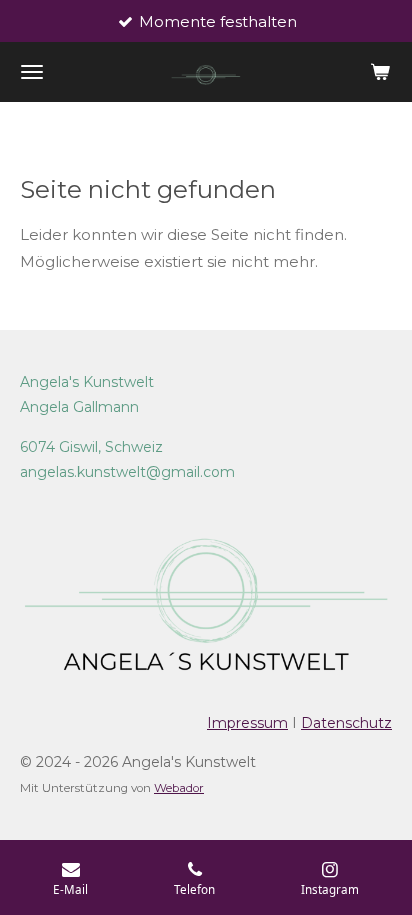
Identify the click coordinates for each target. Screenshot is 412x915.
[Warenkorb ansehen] (380, 72)
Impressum (247, 723)
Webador (179, 788)
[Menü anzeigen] (32, 72)
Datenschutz (346, 723)
